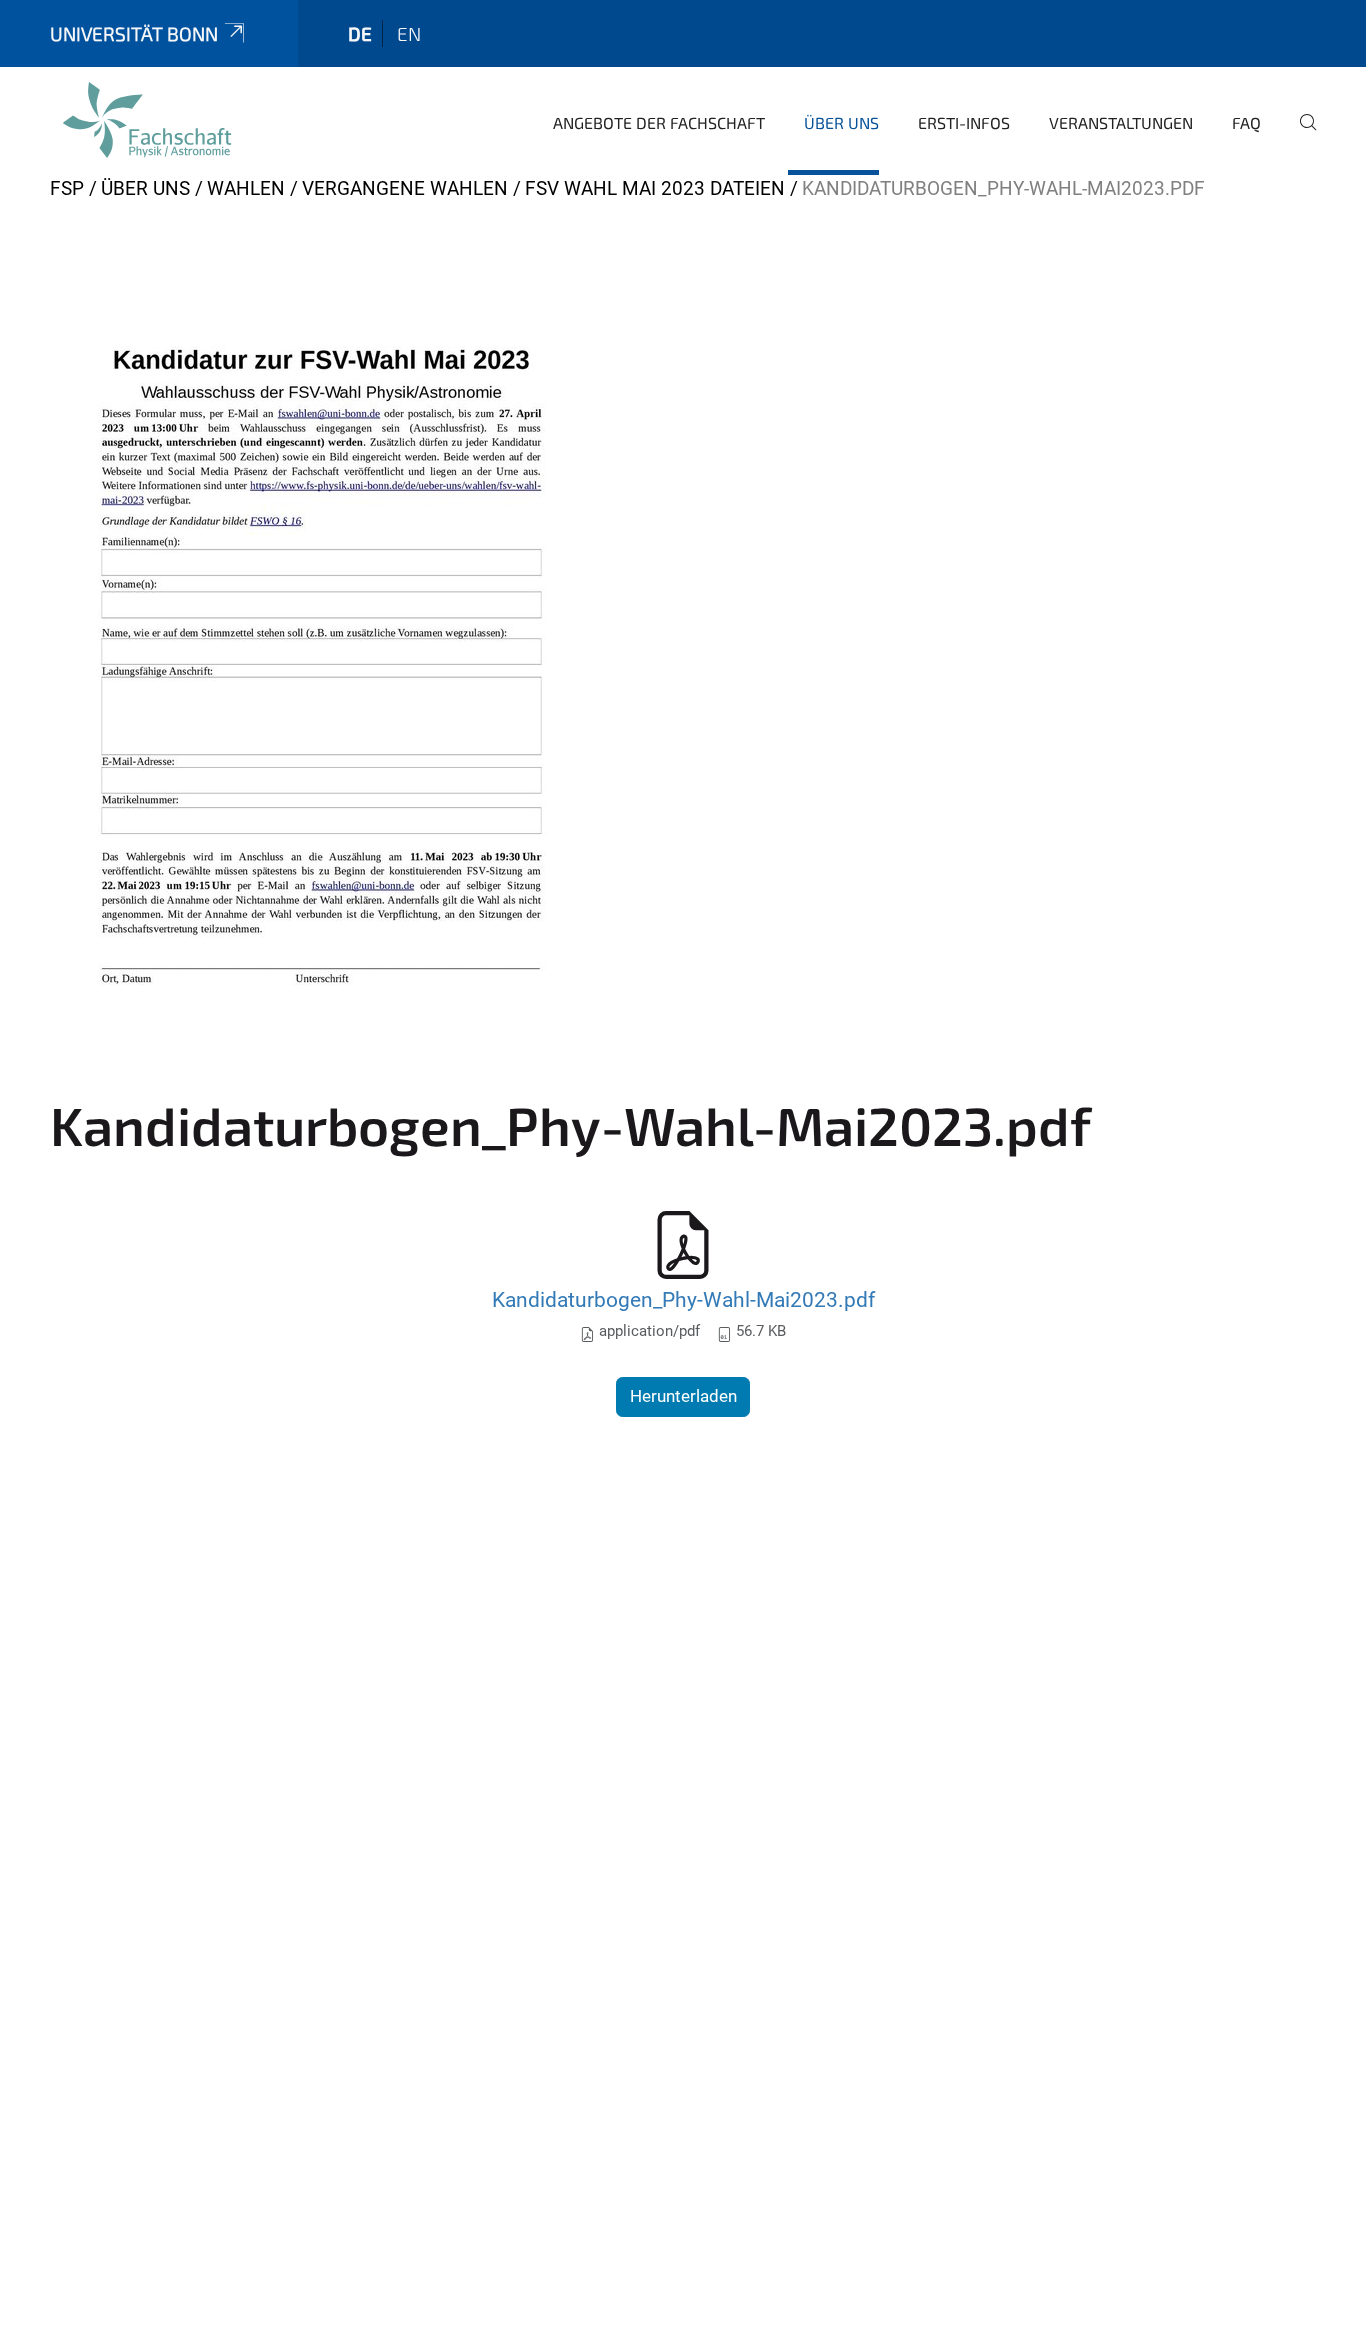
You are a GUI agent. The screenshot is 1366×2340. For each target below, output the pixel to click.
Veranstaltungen (1121, 122)
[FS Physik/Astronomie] (147, 120)
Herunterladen (683, 1396)
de (360, 33)
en (409, 33)
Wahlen (246, 188)
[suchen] (1300, 136)
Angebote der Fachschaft (659, 122)
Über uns (841, 122)
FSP (67, 188)
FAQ (1246, 122)
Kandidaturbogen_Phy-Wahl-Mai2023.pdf (683, 1299)
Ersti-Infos (964, 122)
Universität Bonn (134, 33)
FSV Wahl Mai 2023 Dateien (655, 188)
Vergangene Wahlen (405, 188)
